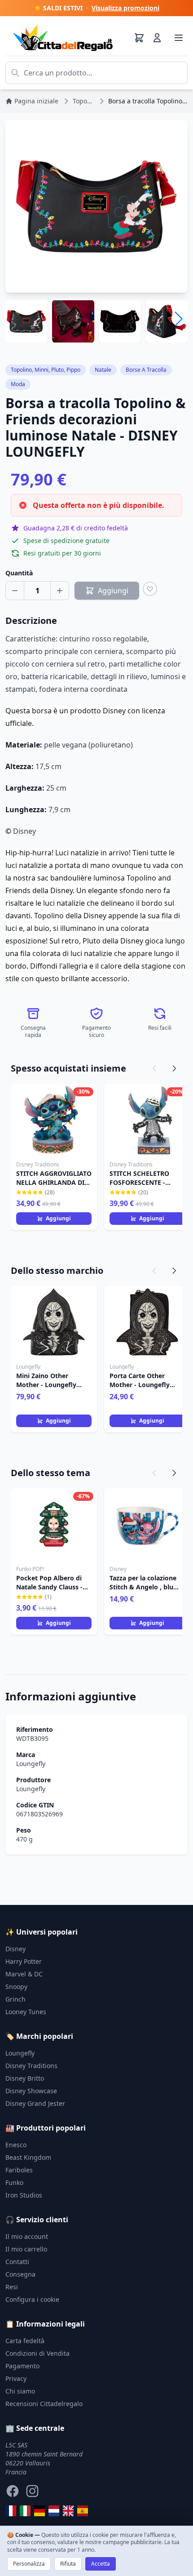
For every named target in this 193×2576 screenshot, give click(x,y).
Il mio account (27, 2236)
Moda (18, 384)
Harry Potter (24, 1961)
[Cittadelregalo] (25, 2511)
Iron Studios (24, 2195)
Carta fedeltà (25, 2341)
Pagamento (22, 2366)
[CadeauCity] (11, 2511)
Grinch (15, 1999)
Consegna (20, 2274)
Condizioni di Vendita (37, 2353)
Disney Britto (25, 2078)
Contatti (17, 2262)
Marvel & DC (24, 1974)
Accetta (101, 2564)
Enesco (16, 2145)
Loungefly (31, 1764)
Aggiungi (58, 1218)
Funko (14, 2182)
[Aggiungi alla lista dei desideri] (150, 589)
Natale (103, 370)
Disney (15, 1949)
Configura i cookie (32, 2299)
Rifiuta (68, 2564)
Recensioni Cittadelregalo (44, 2404)
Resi (12, 2287)
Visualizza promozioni (125, 8)
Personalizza (29, 2564)
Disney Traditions (31, 2066)
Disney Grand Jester (35, 2103)
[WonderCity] (39, 2511)
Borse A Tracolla (146, 370)
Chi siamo (20, 2391)
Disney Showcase (31, 2091)
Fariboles (19, 2170)
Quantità (19, 573)
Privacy (16, 2378)
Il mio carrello (26, 2249)
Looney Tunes (26, 2012)
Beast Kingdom (28, 2157)
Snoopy (16, 1987)
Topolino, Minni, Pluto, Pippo (46, 370)
